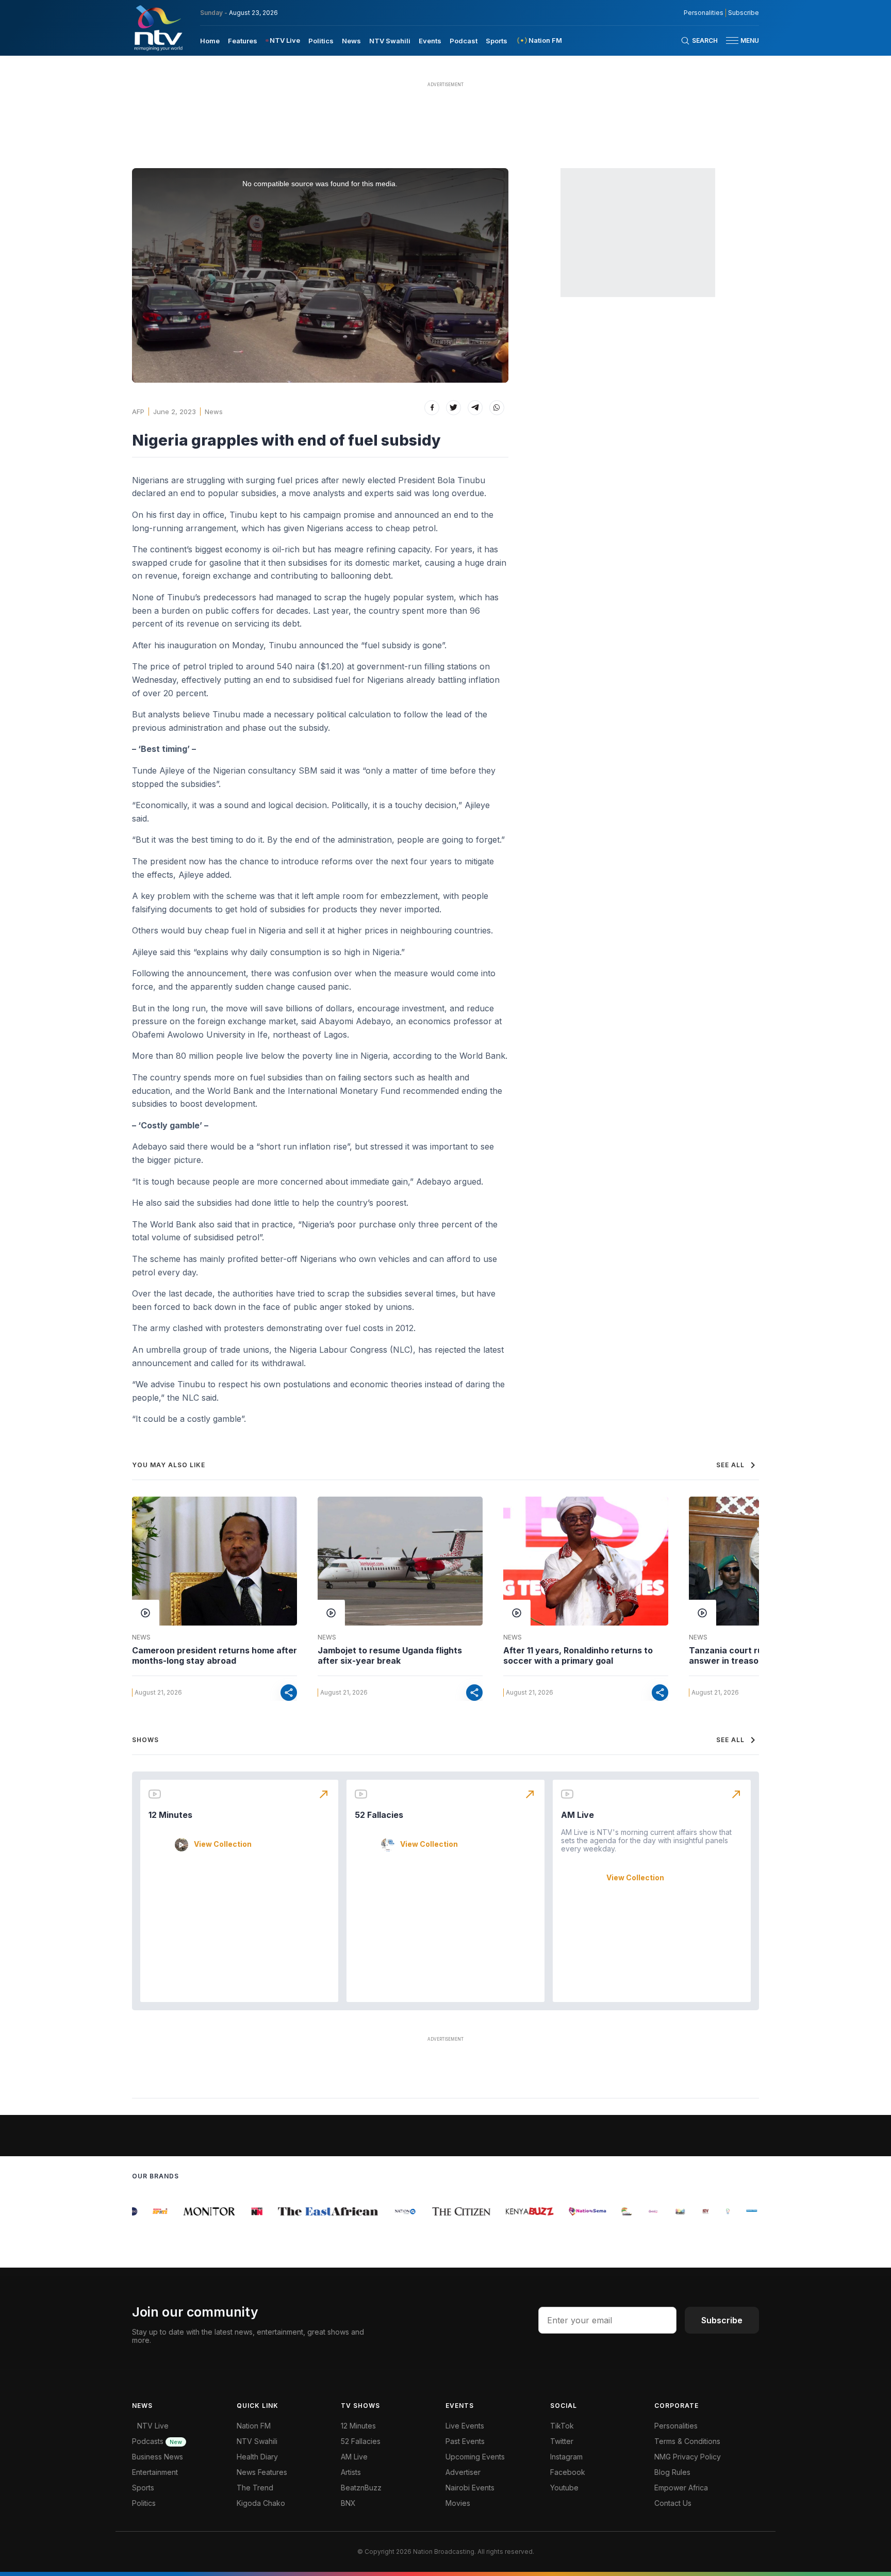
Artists (351, 2472)
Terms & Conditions (687, 2441)
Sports (497, 41)
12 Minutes (170, 1815)
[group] (144, 2211)
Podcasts (157, 2441)
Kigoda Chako (261, 2503)
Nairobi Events (470, 2488)
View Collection (223, 1844)
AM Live (577, 1815)
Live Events (465, 2426)
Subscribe (744, 13)
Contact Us (673, 2503)
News (351, 41)
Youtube (564, 2488)
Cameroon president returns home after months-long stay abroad (214, 1655)
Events (430, 41)
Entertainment (155, 2472)
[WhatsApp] (497, 408)
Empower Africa (681, 2488)
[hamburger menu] (732, 40)
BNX (348, 2503)
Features (243, 41)
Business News (158, 2457)
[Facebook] (432, 408)
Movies (458, 2503)
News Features (262, 2472)
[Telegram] (475, 408)
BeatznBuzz (361, 2488)
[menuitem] (210, 40)
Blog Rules (672, 2472)
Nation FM (254, 2426)
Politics (321, 41)
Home (210, 41)
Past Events (465, 2441)
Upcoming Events (475, 2457)
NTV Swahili (390, 41)
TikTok (562, 2426)
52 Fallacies (379, 1815)
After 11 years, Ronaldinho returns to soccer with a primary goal (578, 1655)
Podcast (464, 41)
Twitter (562, 2441)
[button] (738, 40)
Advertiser (463, 2472)
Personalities (704, 13)
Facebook (568, 2472)
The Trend (255, 2488)
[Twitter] (453, 408)
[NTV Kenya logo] (158, 28)
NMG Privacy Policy (688, 2457)
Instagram (566, 2457)
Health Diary (257, 2457)
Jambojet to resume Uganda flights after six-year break (390, 1655)
